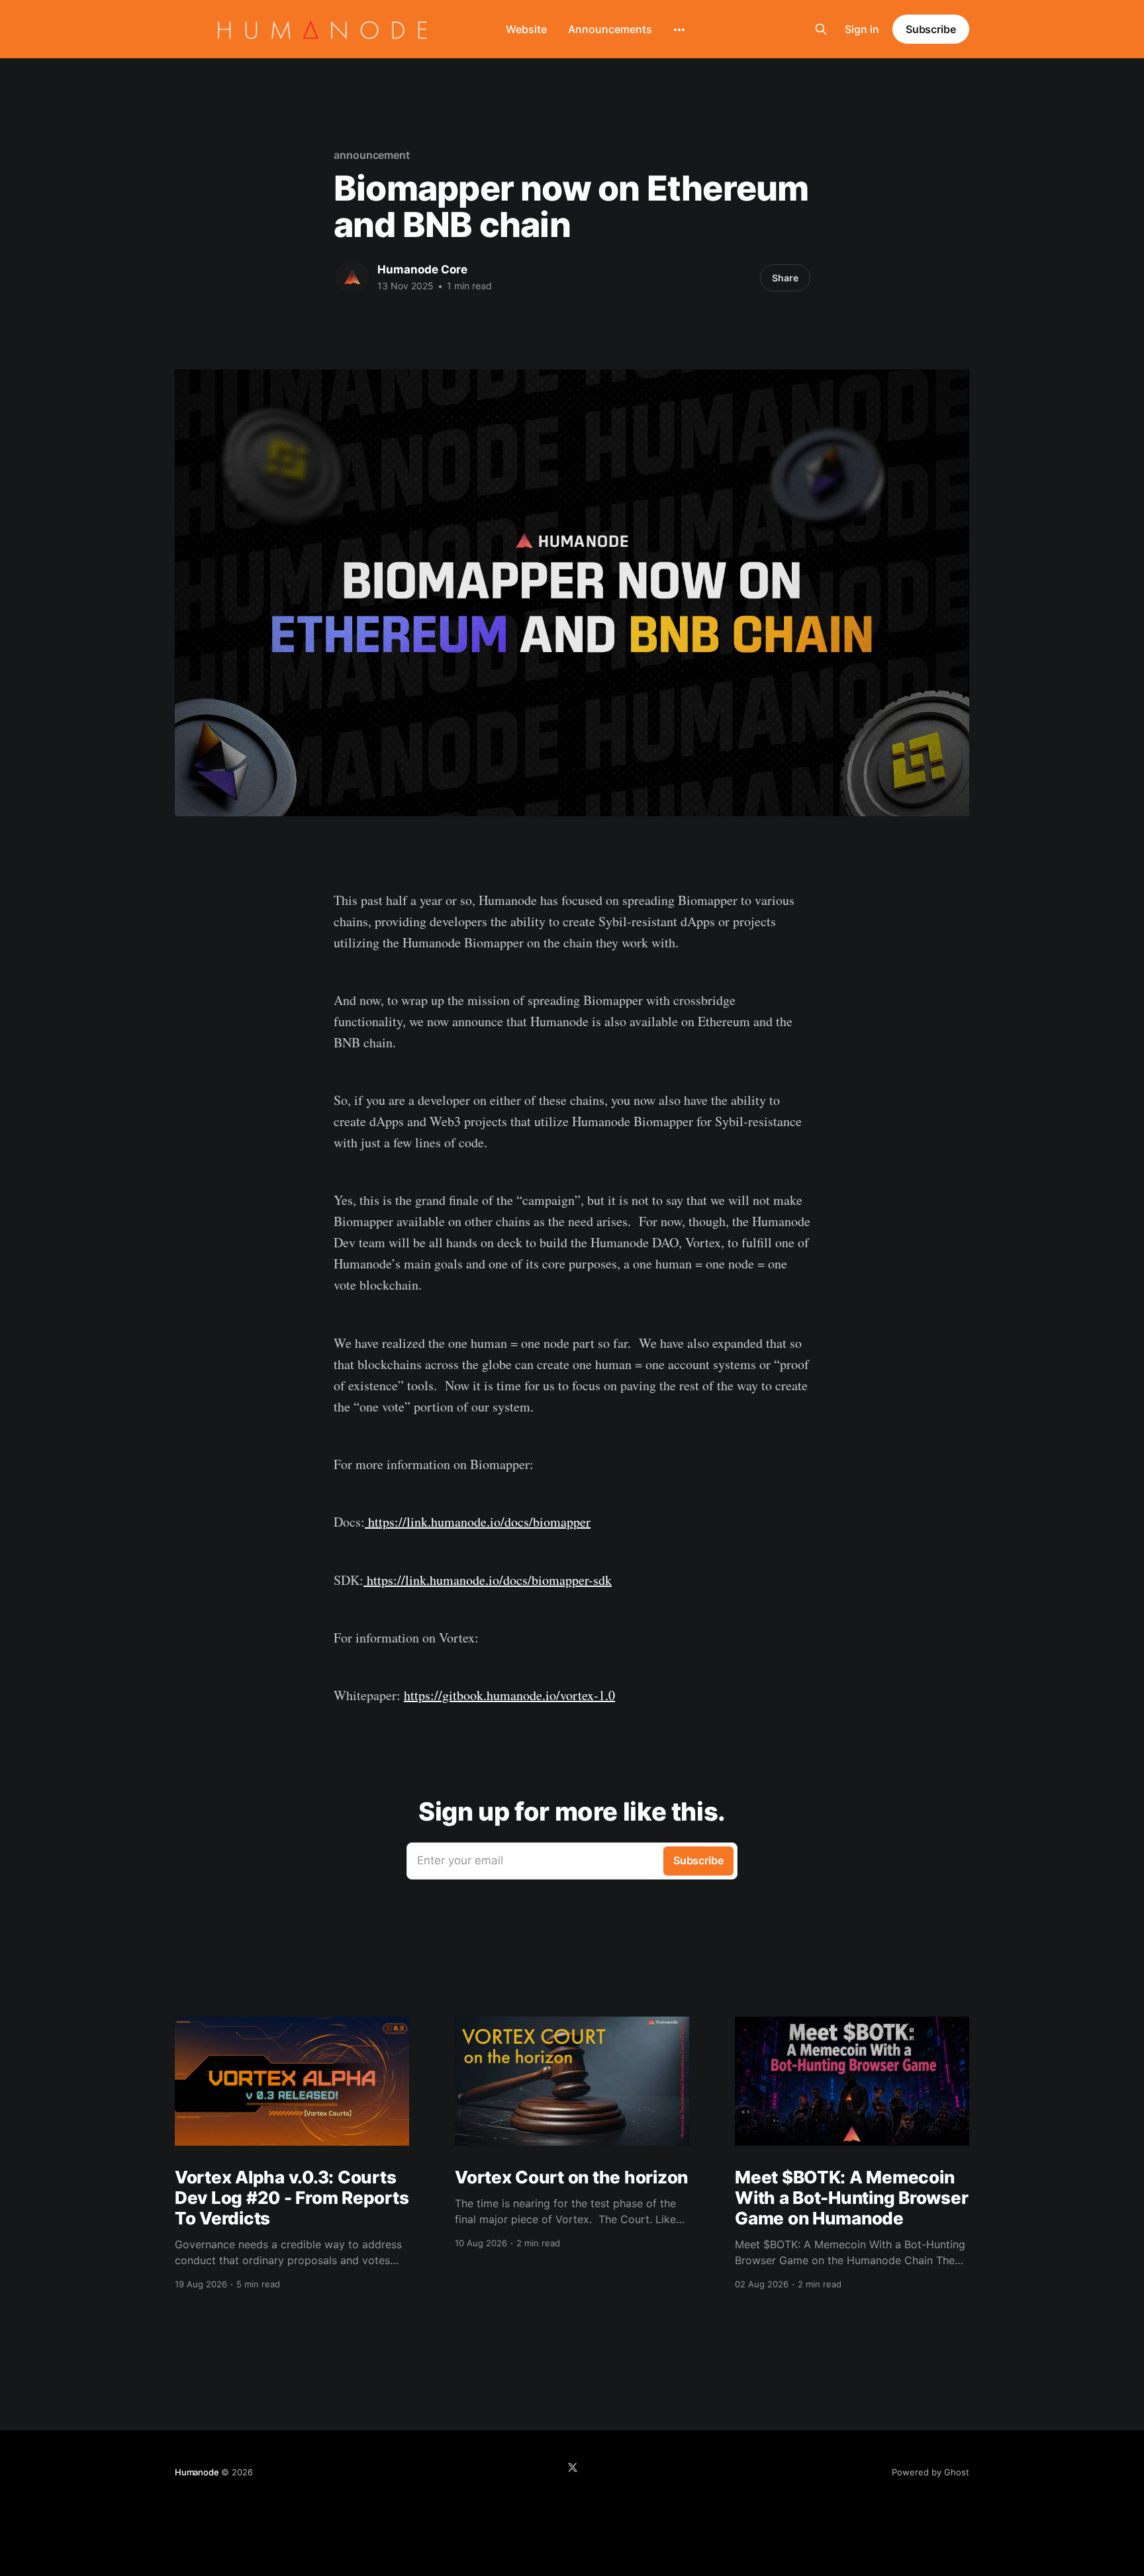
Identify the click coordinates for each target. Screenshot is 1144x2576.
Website (526, 29)
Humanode (197, 2472)
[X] (573, 2467)
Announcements (610, 29)
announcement (372, 155)
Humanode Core (422, 269)
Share (785, 278)
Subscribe (931, 29)
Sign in (862, 29)
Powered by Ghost (930, 2472)
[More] (679, 30)
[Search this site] (821, 29)
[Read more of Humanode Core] (352, 277)
